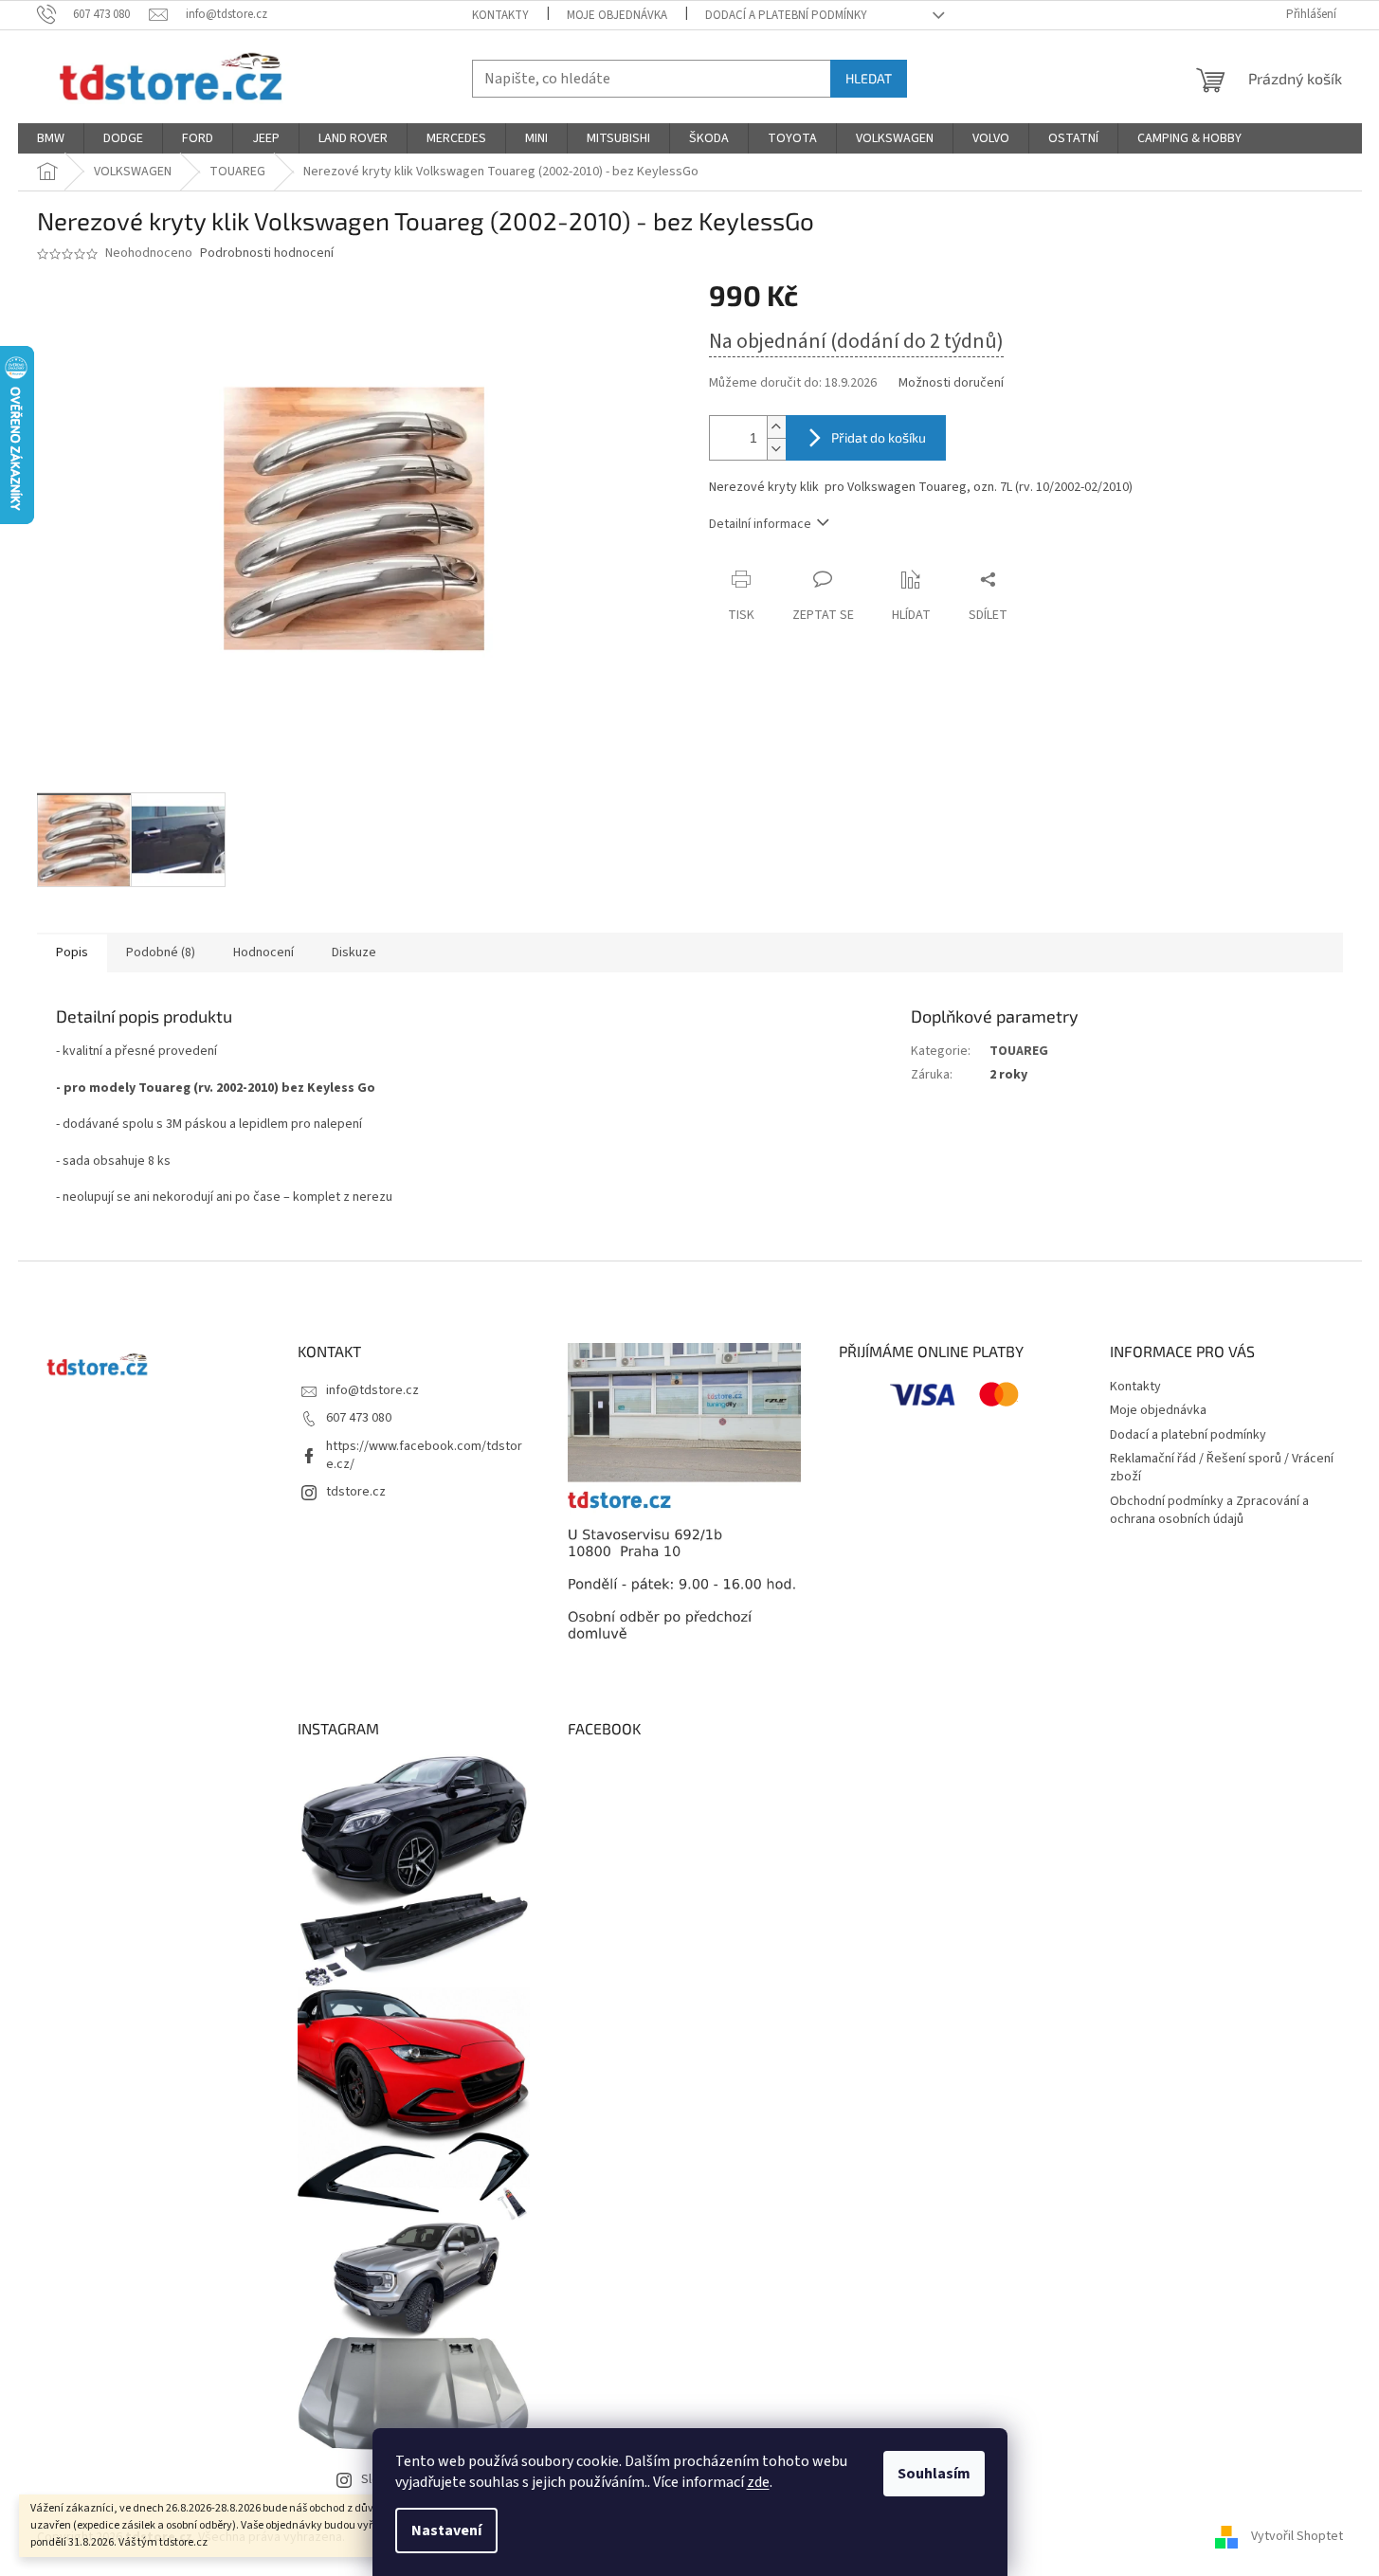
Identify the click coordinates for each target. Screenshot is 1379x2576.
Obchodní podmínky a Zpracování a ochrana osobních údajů (1209, 1510)
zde (758, 2482)
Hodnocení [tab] (263, 952)
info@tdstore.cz (372, 1390)
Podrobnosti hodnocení (267, 254)
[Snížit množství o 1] (776, 449)
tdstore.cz (356, 1492)
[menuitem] (51, 138)
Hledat (869, 78)
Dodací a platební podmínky (786, 15)
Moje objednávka (617, 15)
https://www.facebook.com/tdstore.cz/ (424, 1455)
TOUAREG (1019, 1051)
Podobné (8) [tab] (161, 952)
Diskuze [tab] (354, 952)
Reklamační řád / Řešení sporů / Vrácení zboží (1222, 1468)
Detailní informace (760, 524)
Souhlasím (934, 2474)
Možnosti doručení (951, 383)
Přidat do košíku (879, 437)
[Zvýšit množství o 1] (776, 427)
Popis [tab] (72, 952)
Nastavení (446, 2531)
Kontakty (500, 15)
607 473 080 (359, 1418)
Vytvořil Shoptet (1297, 2537)
